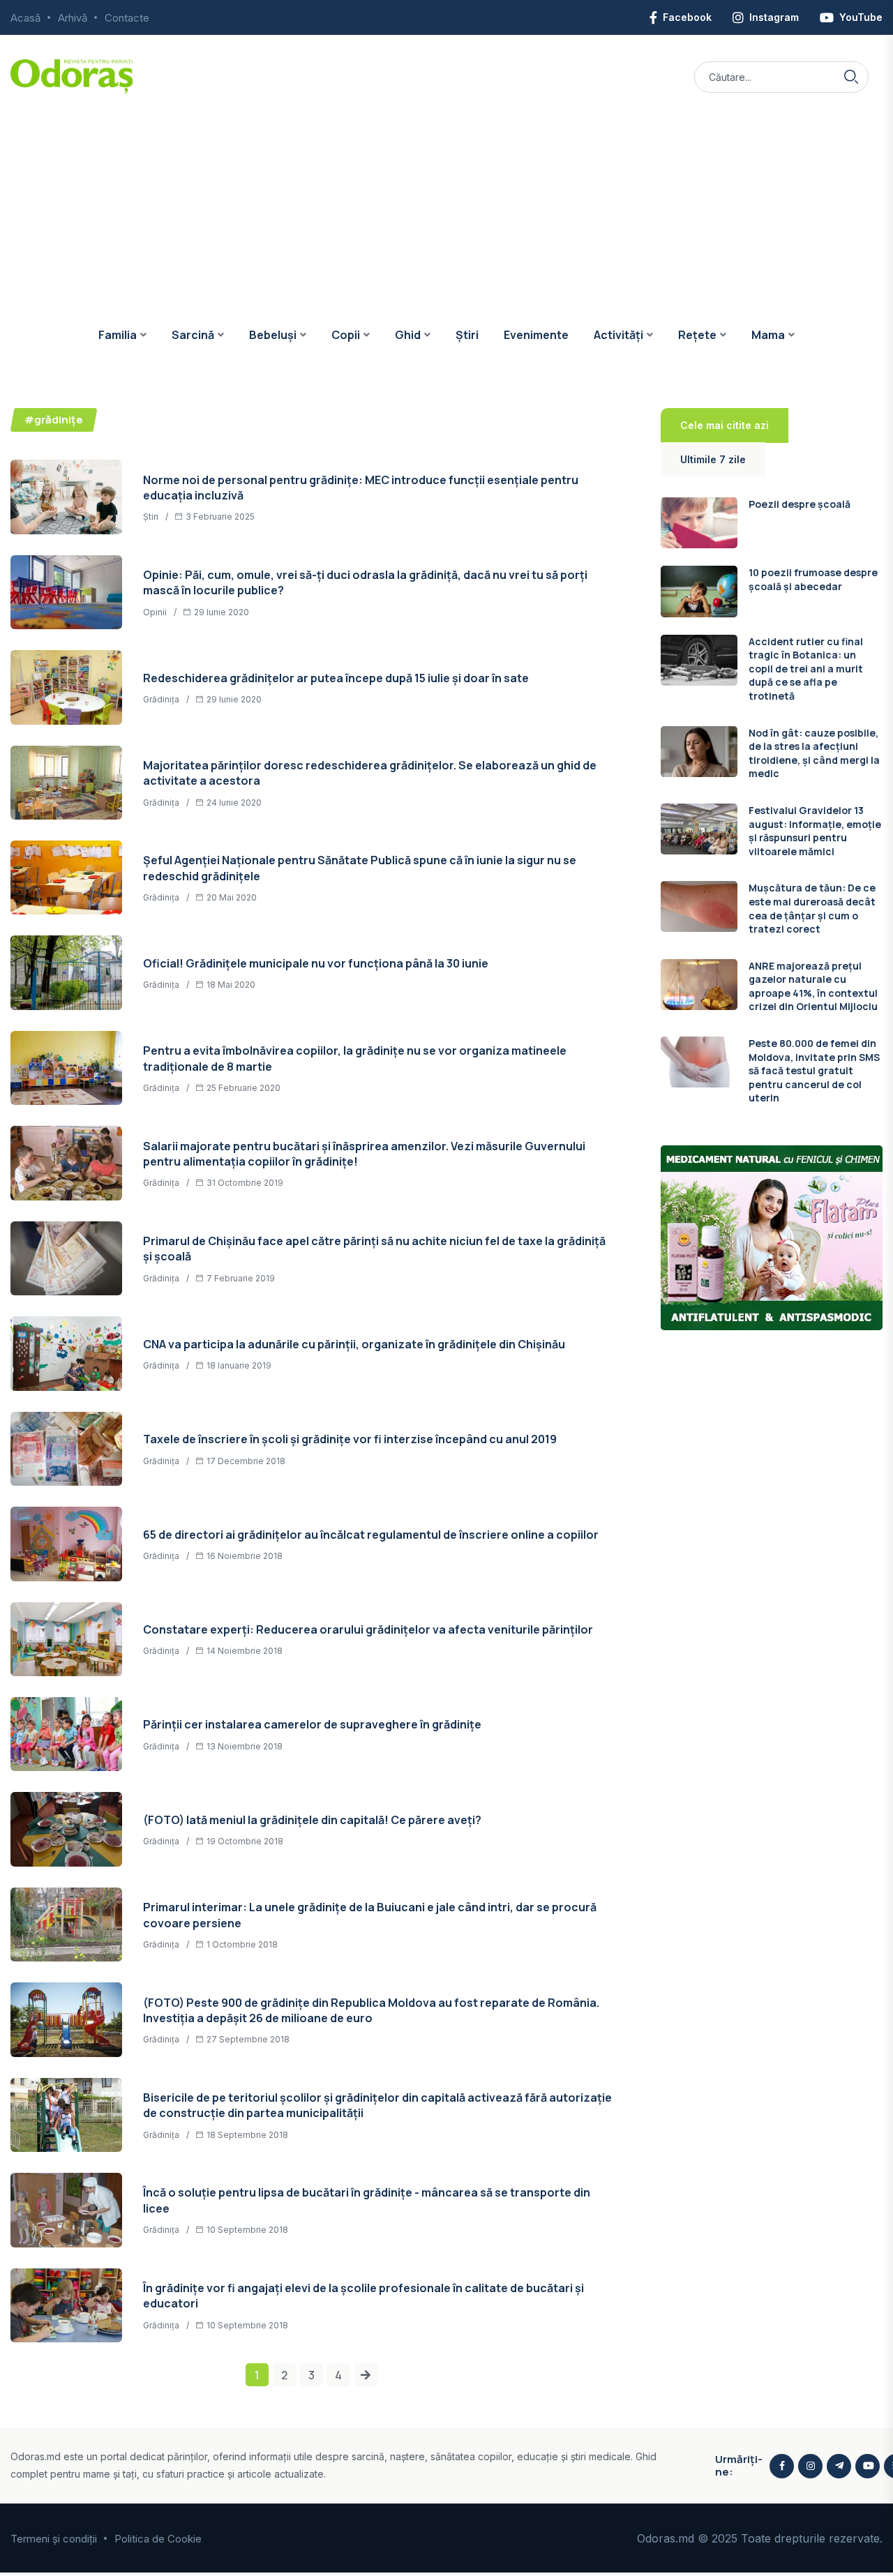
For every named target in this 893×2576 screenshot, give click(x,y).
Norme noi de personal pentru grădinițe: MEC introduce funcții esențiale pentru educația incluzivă (361, 488)
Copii (346, 335)
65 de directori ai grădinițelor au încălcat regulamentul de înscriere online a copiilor (371, 1535)
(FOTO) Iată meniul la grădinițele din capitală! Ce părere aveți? (312, 1820)
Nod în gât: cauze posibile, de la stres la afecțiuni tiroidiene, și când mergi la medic (814, 753)
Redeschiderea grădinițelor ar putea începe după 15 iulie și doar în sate (336, 678)
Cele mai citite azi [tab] (725, 425)
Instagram (774, 17)
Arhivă (73, 18)
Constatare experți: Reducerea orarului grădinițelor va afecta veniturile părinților (368, 1629)
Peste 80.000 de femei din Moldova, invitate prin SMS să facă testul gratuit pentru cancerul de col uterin (814, 1070)
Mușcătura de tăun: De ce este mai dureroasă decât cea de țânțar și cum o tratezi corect (812, 908)
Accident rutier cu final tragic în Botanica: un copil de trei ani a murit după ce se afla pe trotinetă (806, 669)
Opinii (155, 612)
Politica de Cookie (158, 2539)
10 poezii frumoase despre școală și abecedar (813, 579)
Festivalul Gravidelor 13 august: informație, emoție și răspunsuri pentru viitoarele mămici (815, 831)
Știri (467, 335)
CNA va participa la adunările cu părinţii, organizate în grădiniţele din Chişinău (354, 1344)
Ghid (408, 335)
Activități (618, 335)
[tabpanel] (772, 804)
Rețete (697, 335)
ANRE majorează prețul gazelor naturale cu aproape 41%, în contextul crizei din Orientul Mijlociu (813, 986)
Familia (118, 335)
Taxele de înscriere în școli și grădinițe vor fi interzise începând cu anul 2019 (350, 1439)
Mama (768, 335)
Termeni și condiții (54, 2539)
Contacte (127, 18)
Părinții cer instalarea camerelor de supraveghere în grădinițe (312, 1724)
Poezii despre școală (800, 504)
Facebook (687, 17)
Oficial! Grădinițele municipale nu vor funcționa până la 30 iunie (316, 963)
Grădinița (161, 699)
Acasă (25, 18)
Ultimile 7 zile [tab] (713, 459)
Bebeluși (273, 335)
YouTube (861, 17)
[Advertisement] (446, 199)
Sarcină (193, 335)
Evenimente (536, 335)
